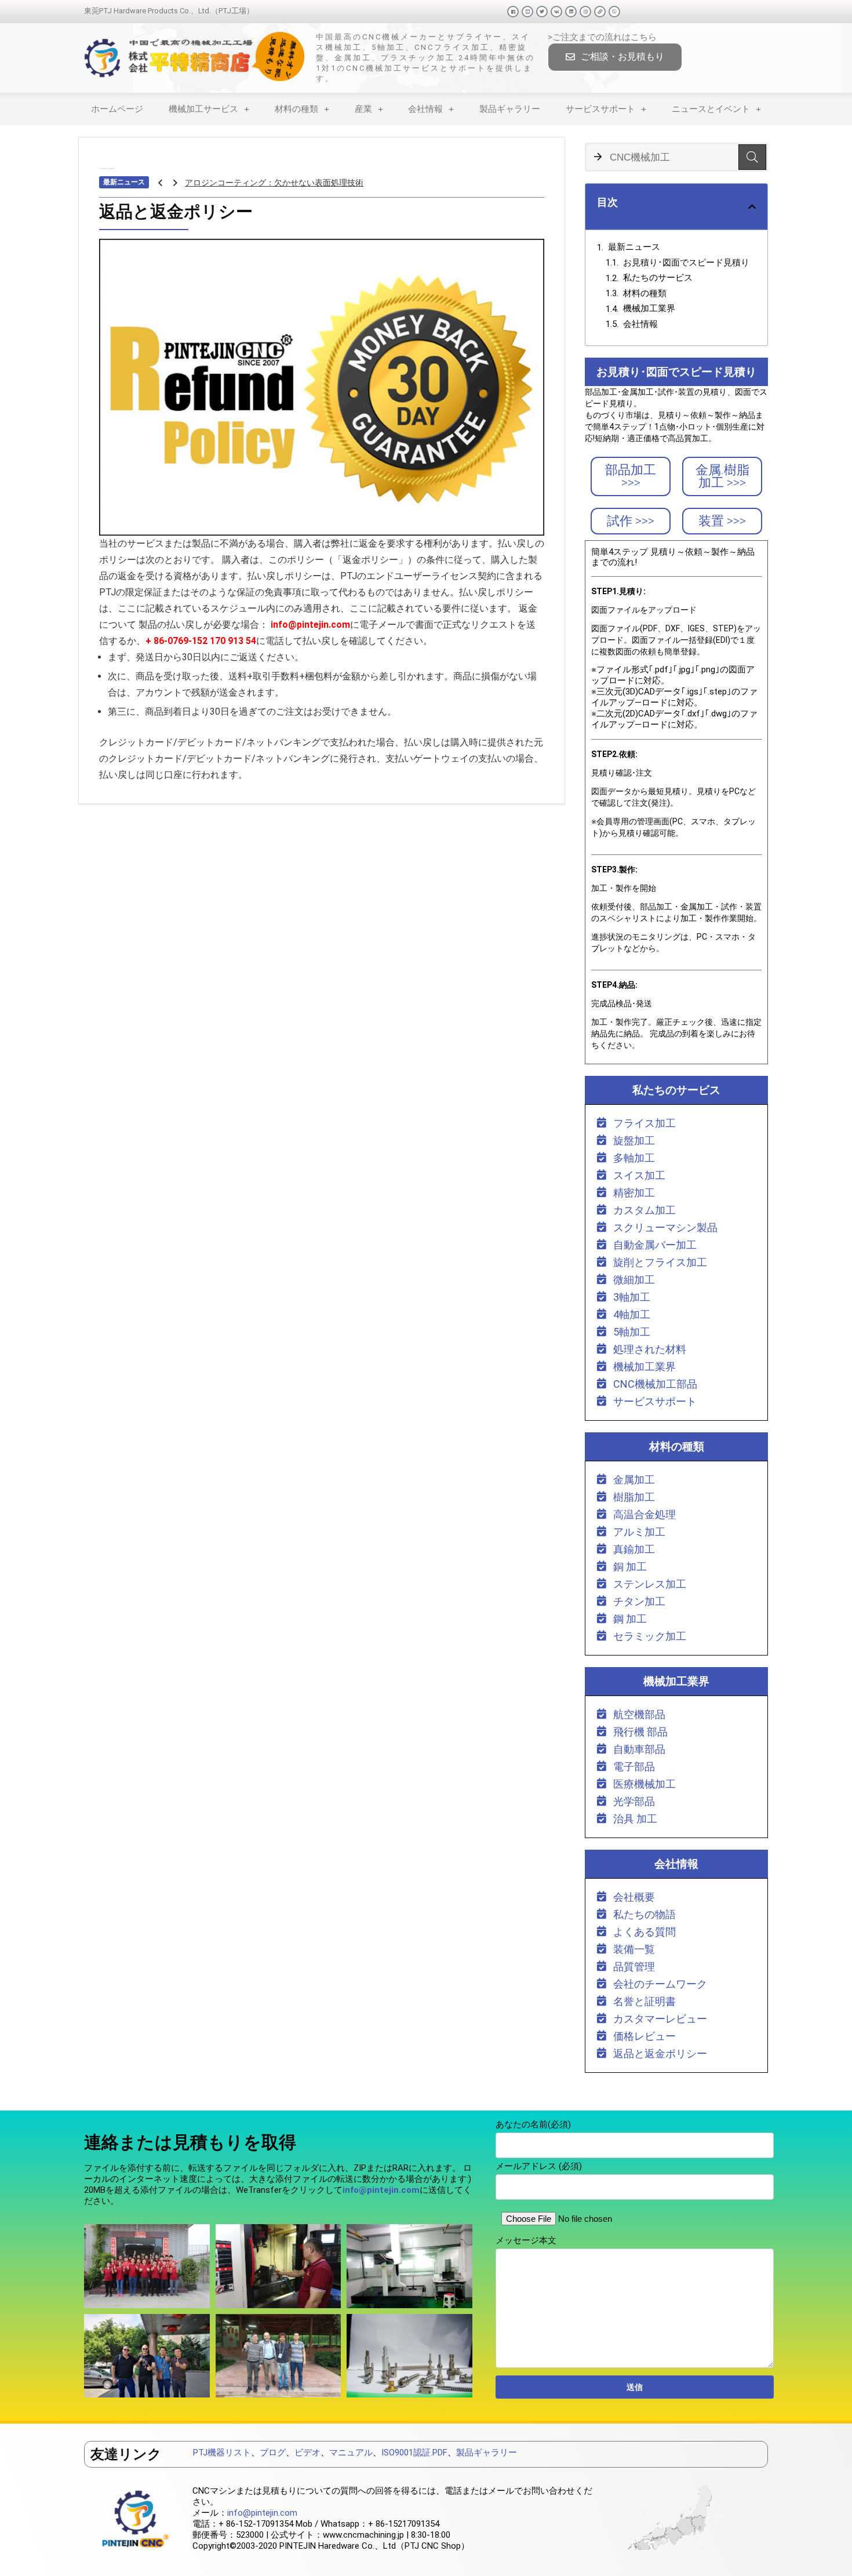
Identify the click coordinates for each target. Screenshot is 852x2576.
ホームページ (117, 109)
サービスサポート (600, 109)
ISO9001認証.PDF (414, 2453)
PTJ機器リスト (222, 2453)
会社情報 (425, 109)
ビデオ (307, 2453)
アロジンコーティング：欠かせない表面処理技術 (274, 183)
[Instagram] (585, 12)
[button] (615, 57)
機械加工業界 (649, 308)
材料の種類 (296, 109)
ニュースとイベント (711, 109)
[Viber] (614, 12)
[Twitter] (542, 12)
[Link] (600, 12)
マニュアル (351, 2453)
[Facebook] (513, 12)
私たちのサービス (658, 278)
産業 (363, 109)
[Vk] (556, 12)
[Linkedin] (571, 12)
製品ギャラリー (510, 109)
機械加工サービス (203, 109)
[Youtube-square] (527, 12)
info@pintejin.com (262, 2513)
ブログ (273, 2453)
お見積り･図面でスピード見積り (686, 263)
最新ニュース (634, 247)
